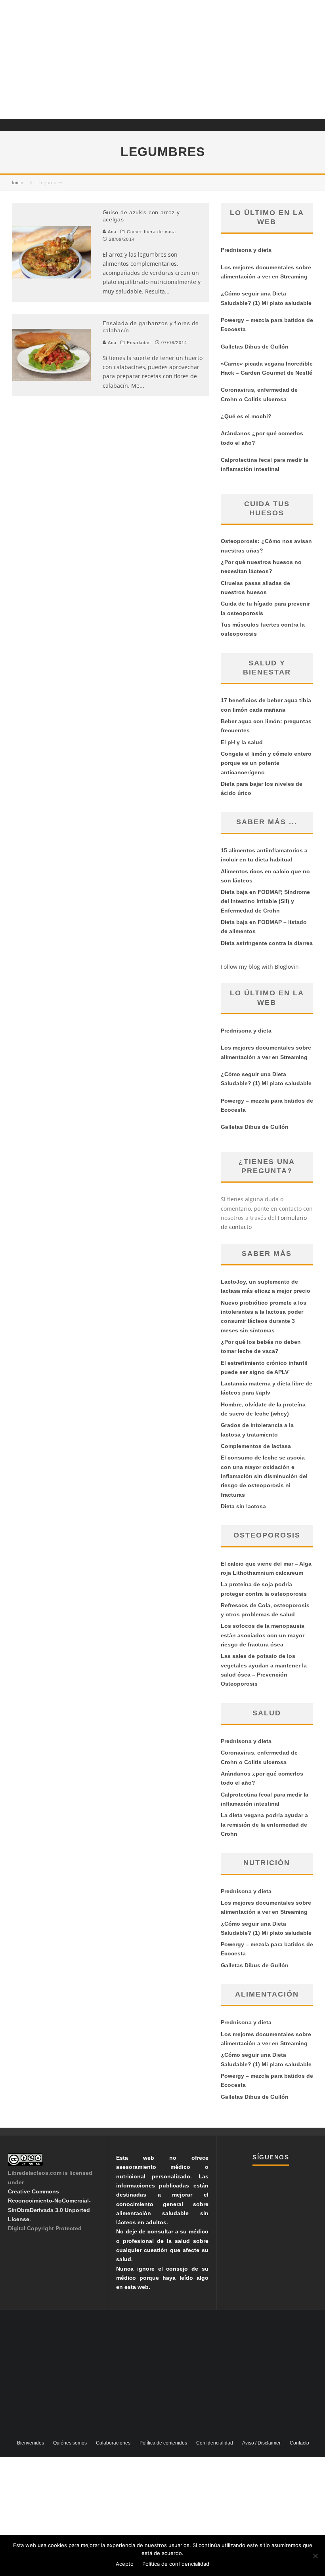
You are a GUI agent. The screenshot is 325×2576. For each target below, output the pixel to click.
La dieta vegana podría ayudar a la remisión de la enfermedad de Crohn (264, 1824)
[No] (315, 2556)
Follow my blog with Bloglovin (260, 967)
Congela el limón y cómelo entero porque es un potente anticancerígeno (266, 763)
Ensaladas (139, 343)
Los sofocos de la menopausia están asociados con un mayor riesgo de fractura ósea (263, 1635)
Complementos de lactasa (256, 1446)
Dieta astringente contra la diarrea (267, 943)
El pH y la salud (242, 742)
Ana (111, 232)
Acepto (125, 2564)
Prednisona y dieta (246, 250)
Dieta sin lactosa (243, 1506)
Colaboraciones (113, 2443)
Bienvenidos (31, 2443)
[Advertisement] (162, 59)
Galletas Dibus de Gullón (255, 347)
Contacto (299, 2443)
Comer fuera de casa (151, 232)
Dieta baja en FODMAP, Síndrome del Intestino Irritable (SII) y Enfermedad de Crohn (265, 901)
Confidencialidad (215, 2443)
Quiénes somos (70, 2443)
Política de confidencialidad (176, 2564)
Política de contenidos (163, 2443)
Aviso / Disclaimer (261, 2443)
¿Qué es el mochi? (246, 416)
